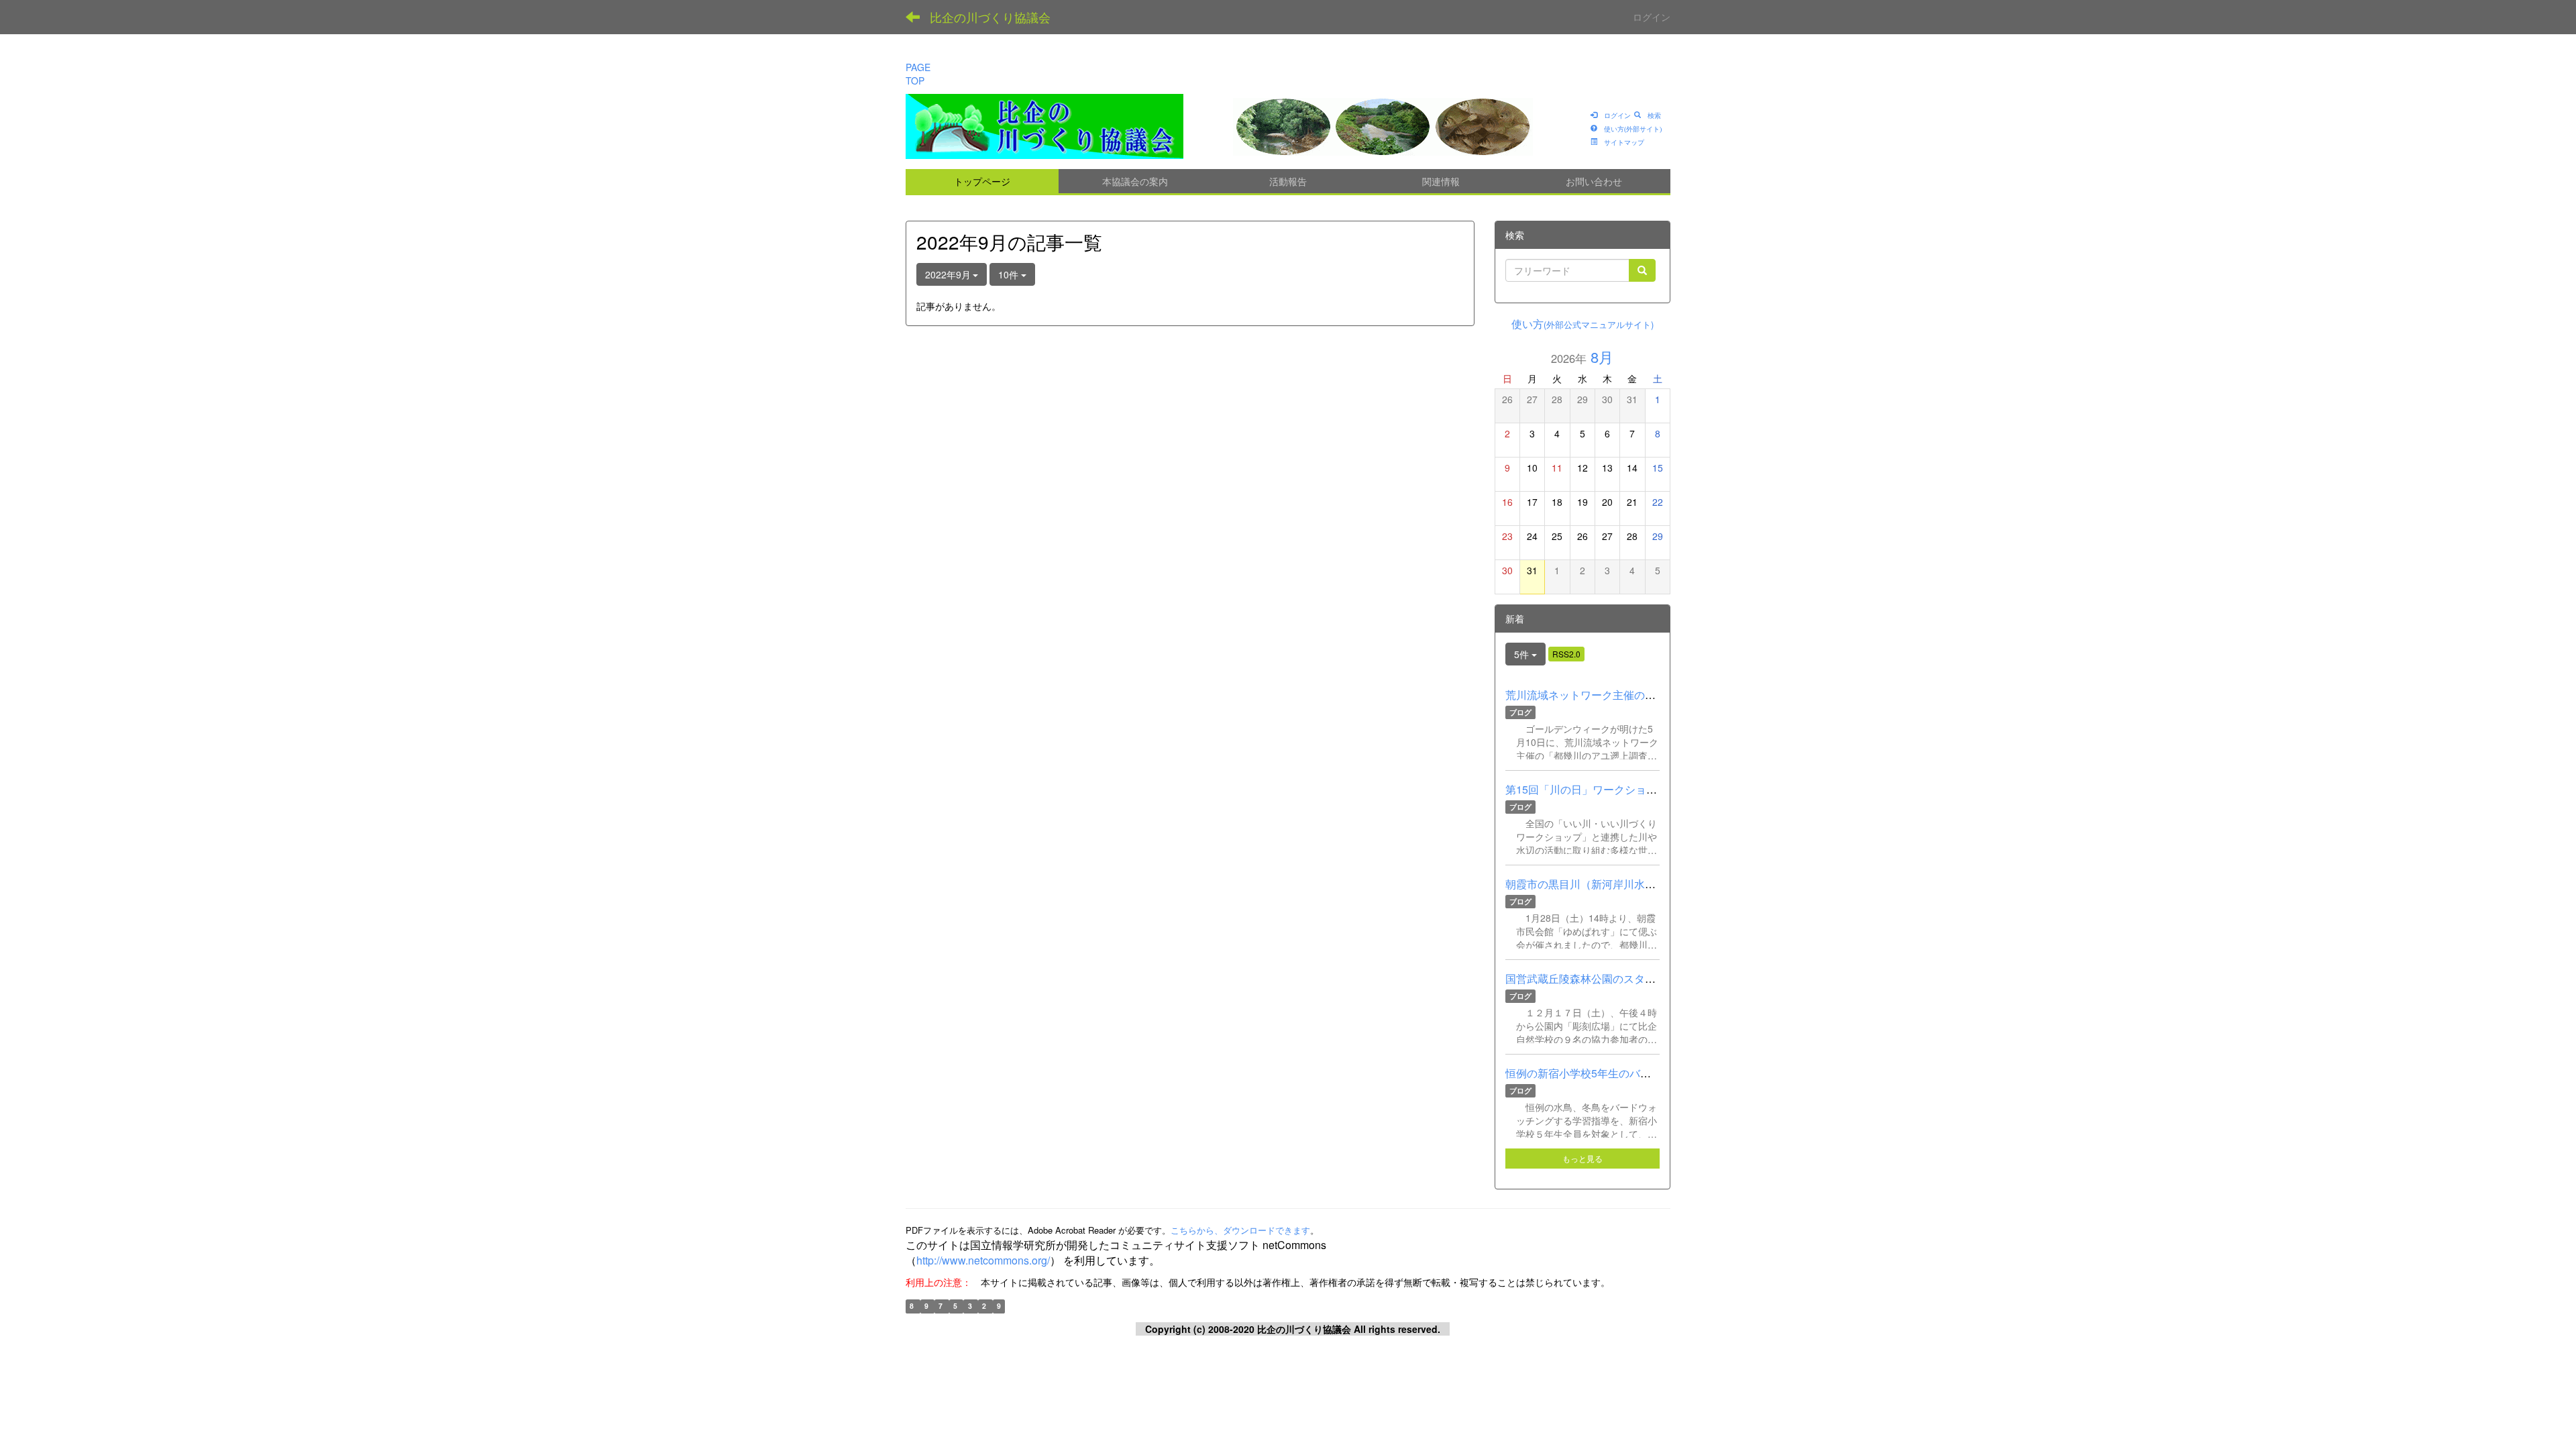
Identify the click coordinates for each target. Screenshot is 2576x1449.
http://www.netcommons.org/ (983, 1260)
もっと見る (1582, 1158)
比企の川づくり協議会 (990, 17)
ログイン (1652, 17)
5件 (1523, 654)
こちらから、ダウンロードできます (1240, 1230)
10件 (1010, 274)
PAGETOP (918, 74)
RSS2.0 (1566, 654)
